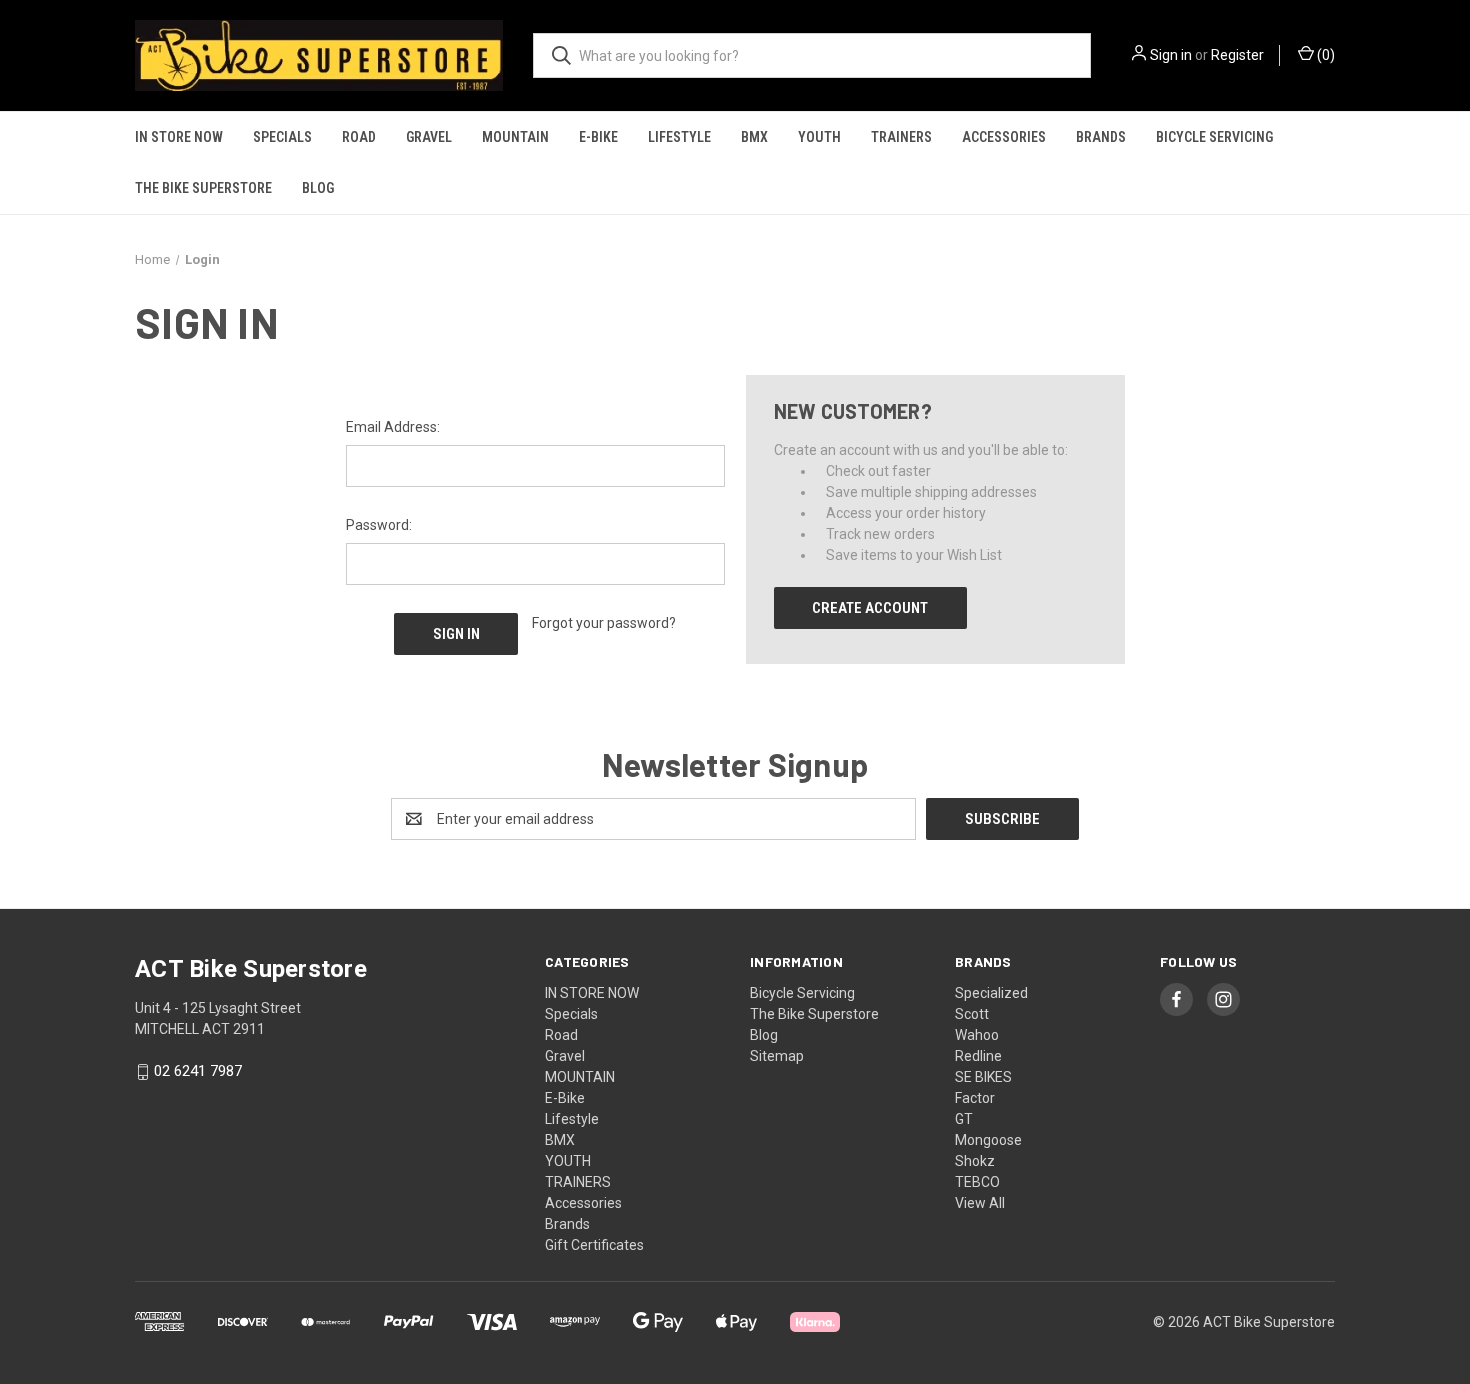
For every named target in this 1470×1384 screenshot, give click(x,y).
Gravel (429, 137)
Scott (972, 1014)
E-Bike (598, 137)
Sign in (1171, 55)
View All (980, 1203)
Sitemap (777, 1056)
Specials (282, 137)
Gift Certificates (594, 1245)
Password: (379, 525)
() (1324, 55)
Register (1237, 55)
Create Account (870, 608)
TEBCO (977, 1182)
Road (359, 137)
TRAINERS (901, 137)
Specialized (991, 993)
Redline (978, 1056)
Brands (1101, 137)
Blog (318, 188)
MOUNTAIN (515, 137)
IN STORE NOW (179, 137)
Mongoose (988, 1140)
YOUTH (819, 137)
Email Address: (393, 427)
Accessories (1004, 137)
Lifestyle (679, 137)
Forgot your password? (604, 623)
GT (964, 1119)
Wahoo (977, 1035)
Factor (975, 1098)
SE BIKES (983, 1077)
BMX (754, 137)
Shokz (975, 1161)
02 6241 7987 (198, 1072)
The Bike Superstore (203, 188)
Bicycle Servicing (1214, 137)
